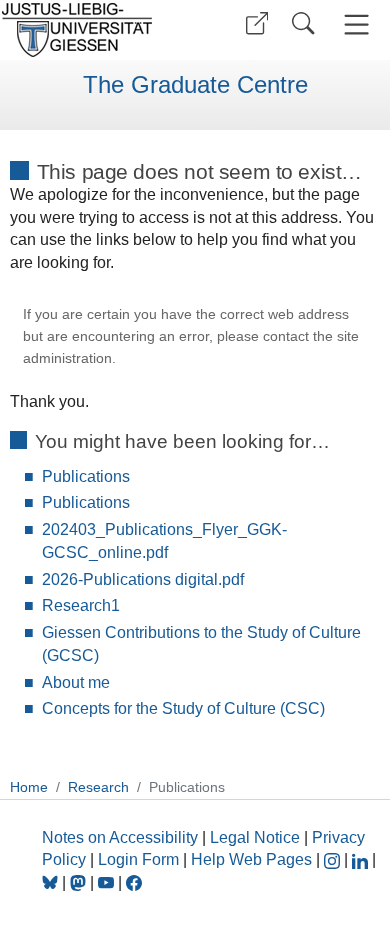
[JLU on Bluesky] (52, 882)
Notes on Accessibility (122, 837)
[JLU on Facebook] (134, 882)
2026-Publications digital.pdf (143, 579)
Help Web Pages (251, 859)
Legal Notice (255, 837)
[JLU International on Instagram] (334, 859)
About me (76, 682)
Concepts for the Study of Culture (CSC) (183, 708)
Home (29, 787)
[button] (257, 23)
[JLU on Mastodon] (80, 882)
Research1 (81, 605)
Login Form (138, 859)
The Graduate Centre (195, 85)
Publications (86, 476)
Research (98, 787)
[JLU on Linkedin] (362, 859)
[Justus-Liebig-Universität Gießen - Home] (95, 30)
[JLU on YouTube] (108, 882)
